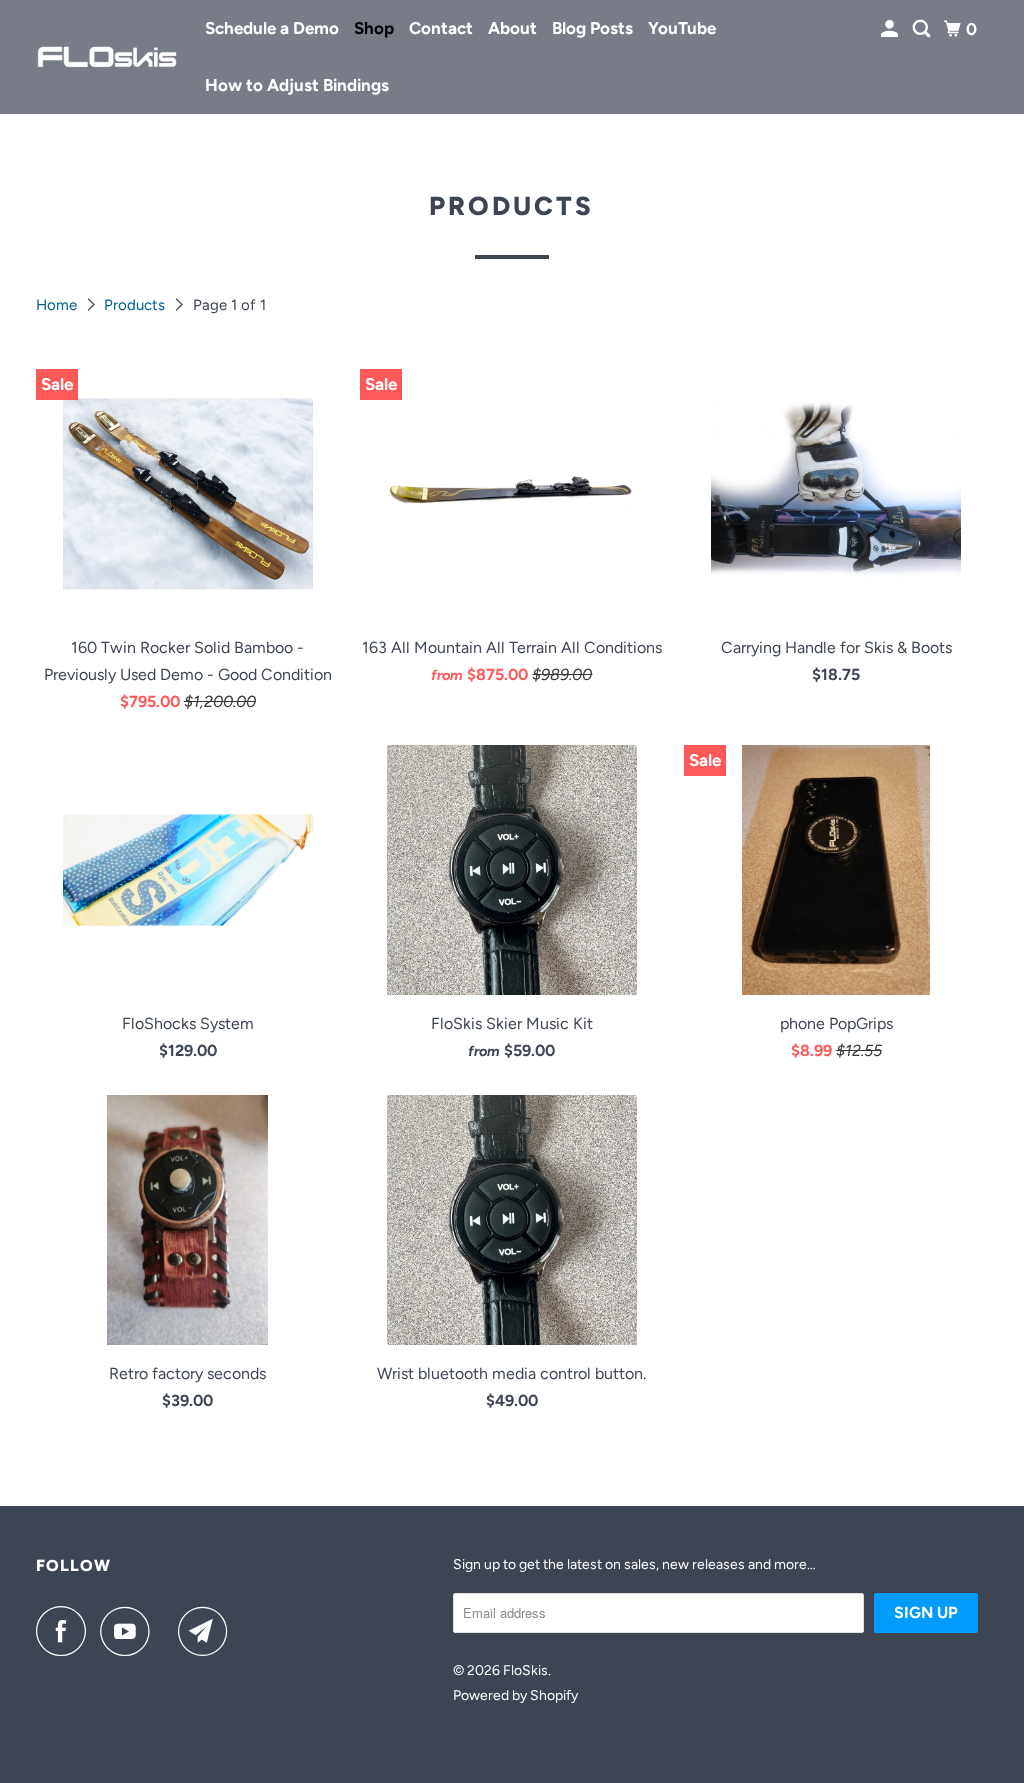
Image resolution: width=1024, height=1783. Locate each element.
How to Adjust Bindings (297, 85)
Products (136, 305)
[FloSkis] (107, 57)
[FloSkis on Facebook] (66, 1631)
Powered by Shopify (515, 1695)
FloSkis (525, 1670)
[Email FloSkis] (208, 1631)
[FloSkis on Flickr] (169, 1631)
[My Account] (891, 29)
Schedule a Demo (272, 28)
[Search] (923, 29)
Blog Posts (592, 28)
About (512, 28)
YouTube (682, 28)
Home (58, 305)
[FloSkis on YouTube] (130, 1631)
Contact (441, 28)
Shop (374, 28)
